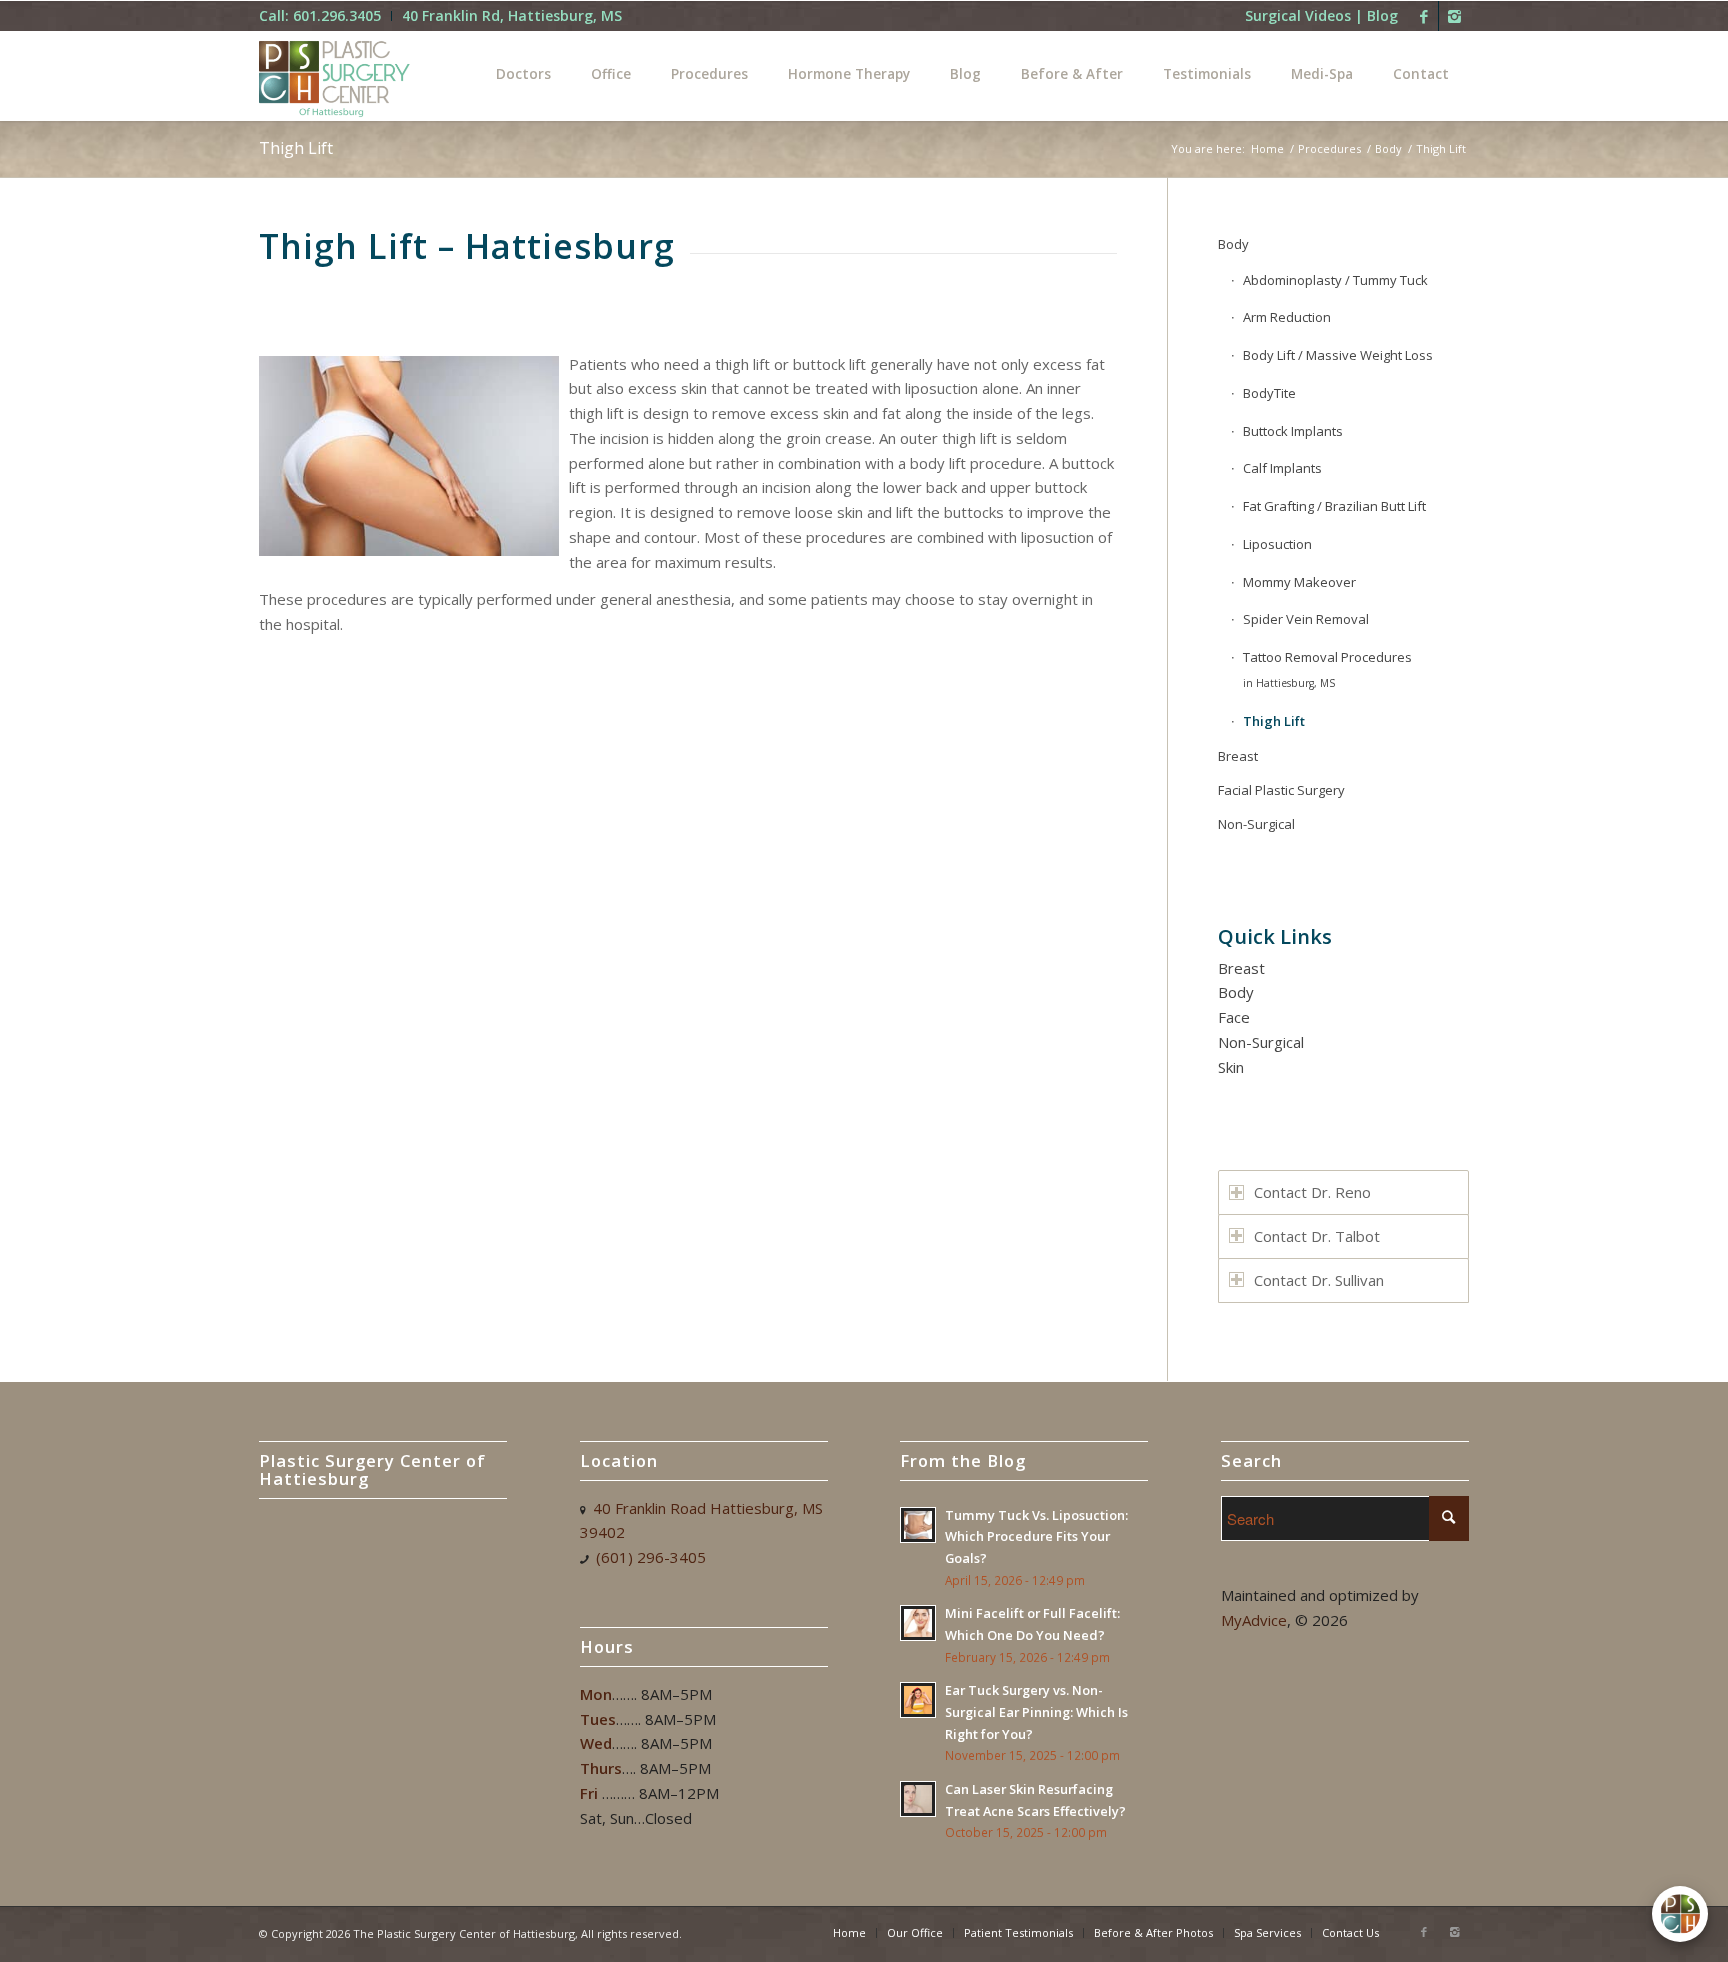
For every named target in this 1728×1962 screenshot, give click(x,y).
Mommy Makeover (1299, 582)
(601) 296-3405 (651, 1557)
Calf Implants (1282, 468)
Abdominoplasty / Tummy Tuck (1335, 280)
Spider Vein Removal (1306, 619)
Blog (1382, 15)
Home (1267, 148)
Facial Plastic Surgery (1281, 790)
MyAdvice (1254, 1620)
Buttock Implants (1293, 431)
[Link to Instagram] (1454, 16)
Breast (1238, 756)
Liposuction (1277, 544)
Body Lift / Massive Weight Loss (1338, 355)
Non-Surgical (1256, 824)
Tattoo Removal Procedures (1327, 669)
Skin (1231, 1067)
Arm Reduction (1287, 317)
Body (1388, 148)
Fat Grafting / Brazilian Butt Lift (1334, 506)
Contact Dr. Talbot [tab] (1317, 1236)
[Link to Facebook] (1423, 16)
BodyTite (1269, 393)
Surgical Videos (1298, 15)
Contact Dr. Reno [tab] (1312, 1192)
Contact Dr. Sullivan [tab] (1319, 1280)
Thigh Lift (296, 148)
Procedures (1329, 148)
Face (1234, 1017)
